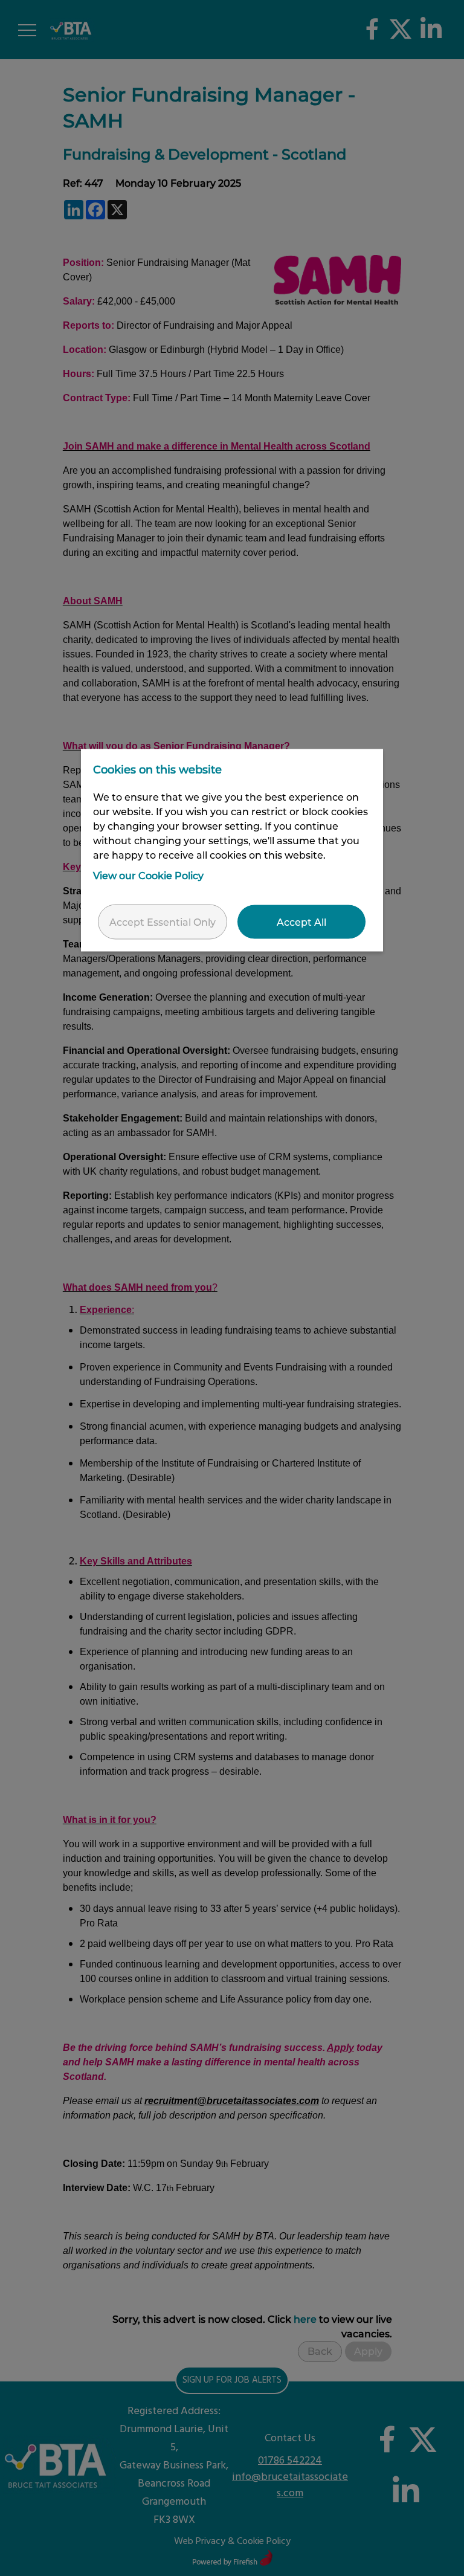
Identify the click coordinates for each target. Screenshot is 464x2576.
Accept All (301, 921)
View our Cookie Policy (148, 875)
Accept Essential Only (163, 921)
